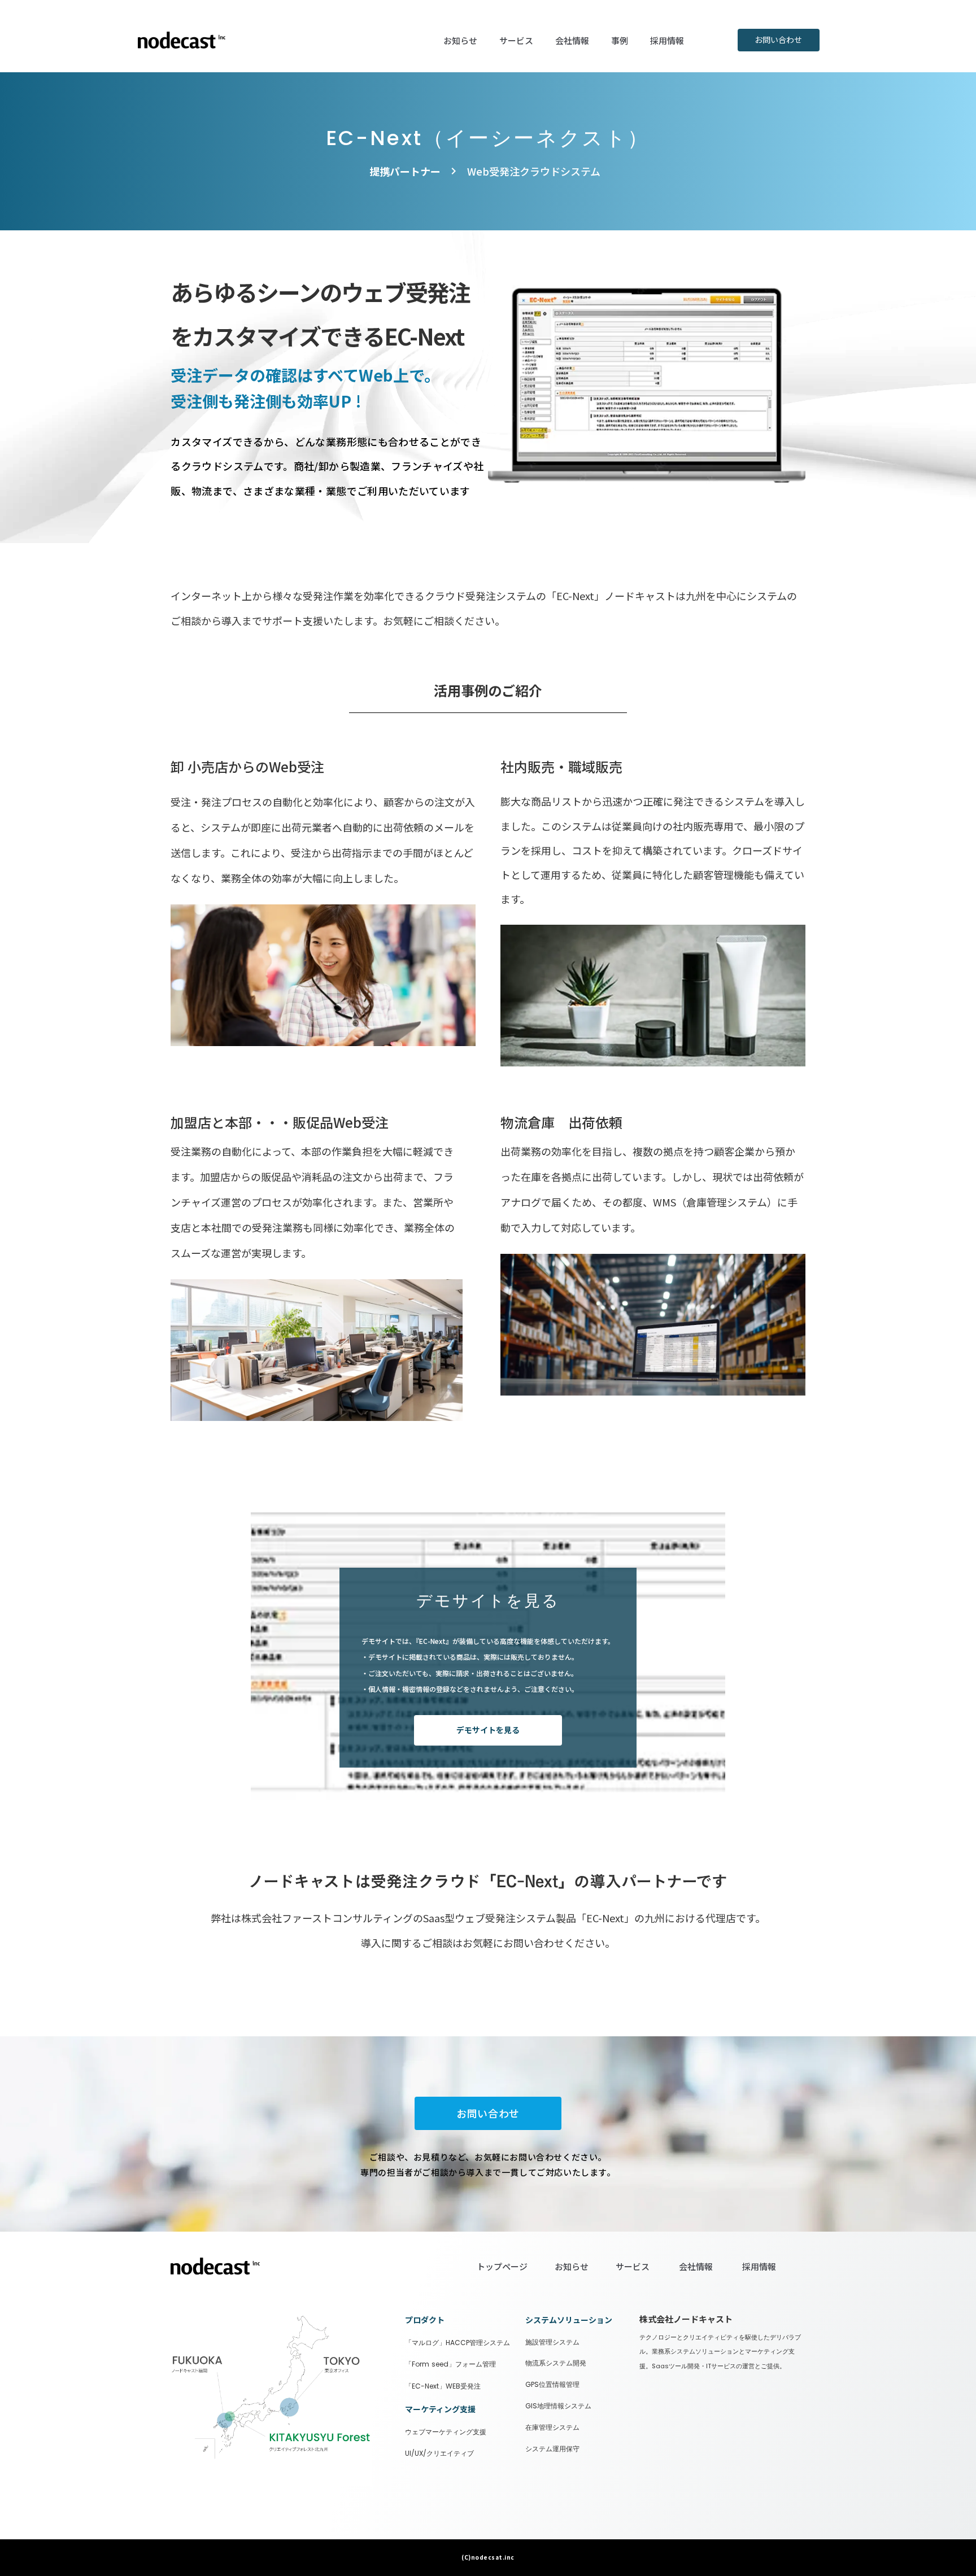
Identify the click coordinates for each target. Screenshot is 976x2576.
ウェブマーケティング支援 (446, 2432)
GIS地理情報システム (558, 2406)
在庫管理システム (552, 2428)
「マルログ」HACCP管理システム (457, 2343)
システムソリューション (569, 2320)
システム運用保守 (552, 2449)
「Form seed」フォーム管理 (450, 2364)
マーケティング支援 (440, 2409)
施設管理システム (552, 2342)
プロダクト (425, 2320)
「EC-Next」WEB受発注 (443, 2386)
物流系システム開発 (556, 2363)
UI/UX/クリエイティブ (439, 2453)
